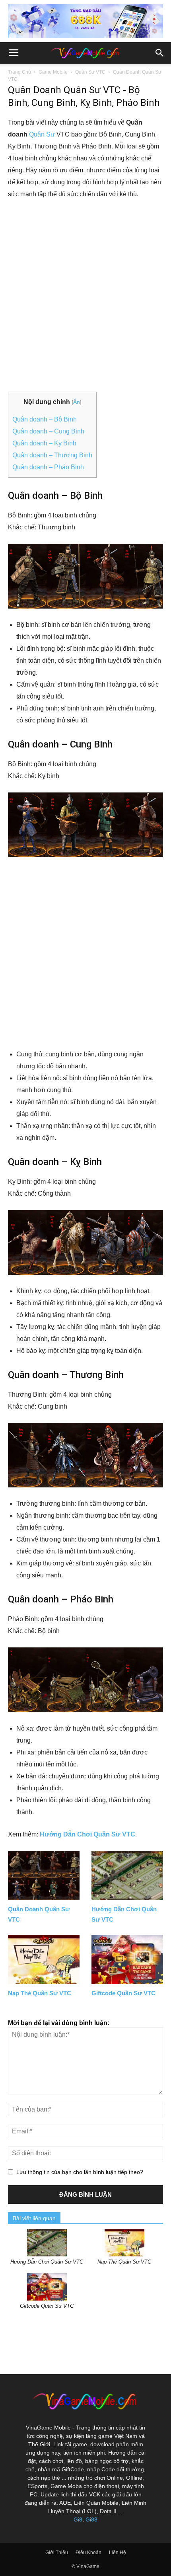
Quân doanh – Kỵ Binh (44, 443)
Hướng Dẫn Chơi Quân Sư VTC (87, 1834)
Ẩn (77, 402)
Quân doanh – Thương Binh (52, 455)
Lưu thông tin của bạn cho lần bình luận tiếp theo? (80, 2172)
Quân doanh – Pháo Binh (48, 467)
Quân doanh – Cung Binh (48, 431)
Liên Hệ (118, 2553)
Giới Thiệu (57, 2553)
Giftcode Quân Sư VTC (123, 1993)
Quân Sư (42, 134)
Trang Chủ (19, 72)
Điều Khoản (88, 2553)
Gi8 (78, 2519)
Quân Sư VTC (90, 72)
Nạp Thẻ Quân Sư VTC (40, 1993)
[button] (160, 53)
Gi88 (91, 2519)
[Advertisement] (85, 296)
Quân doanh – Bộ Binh (45, 419)
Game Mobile (53, 72)
